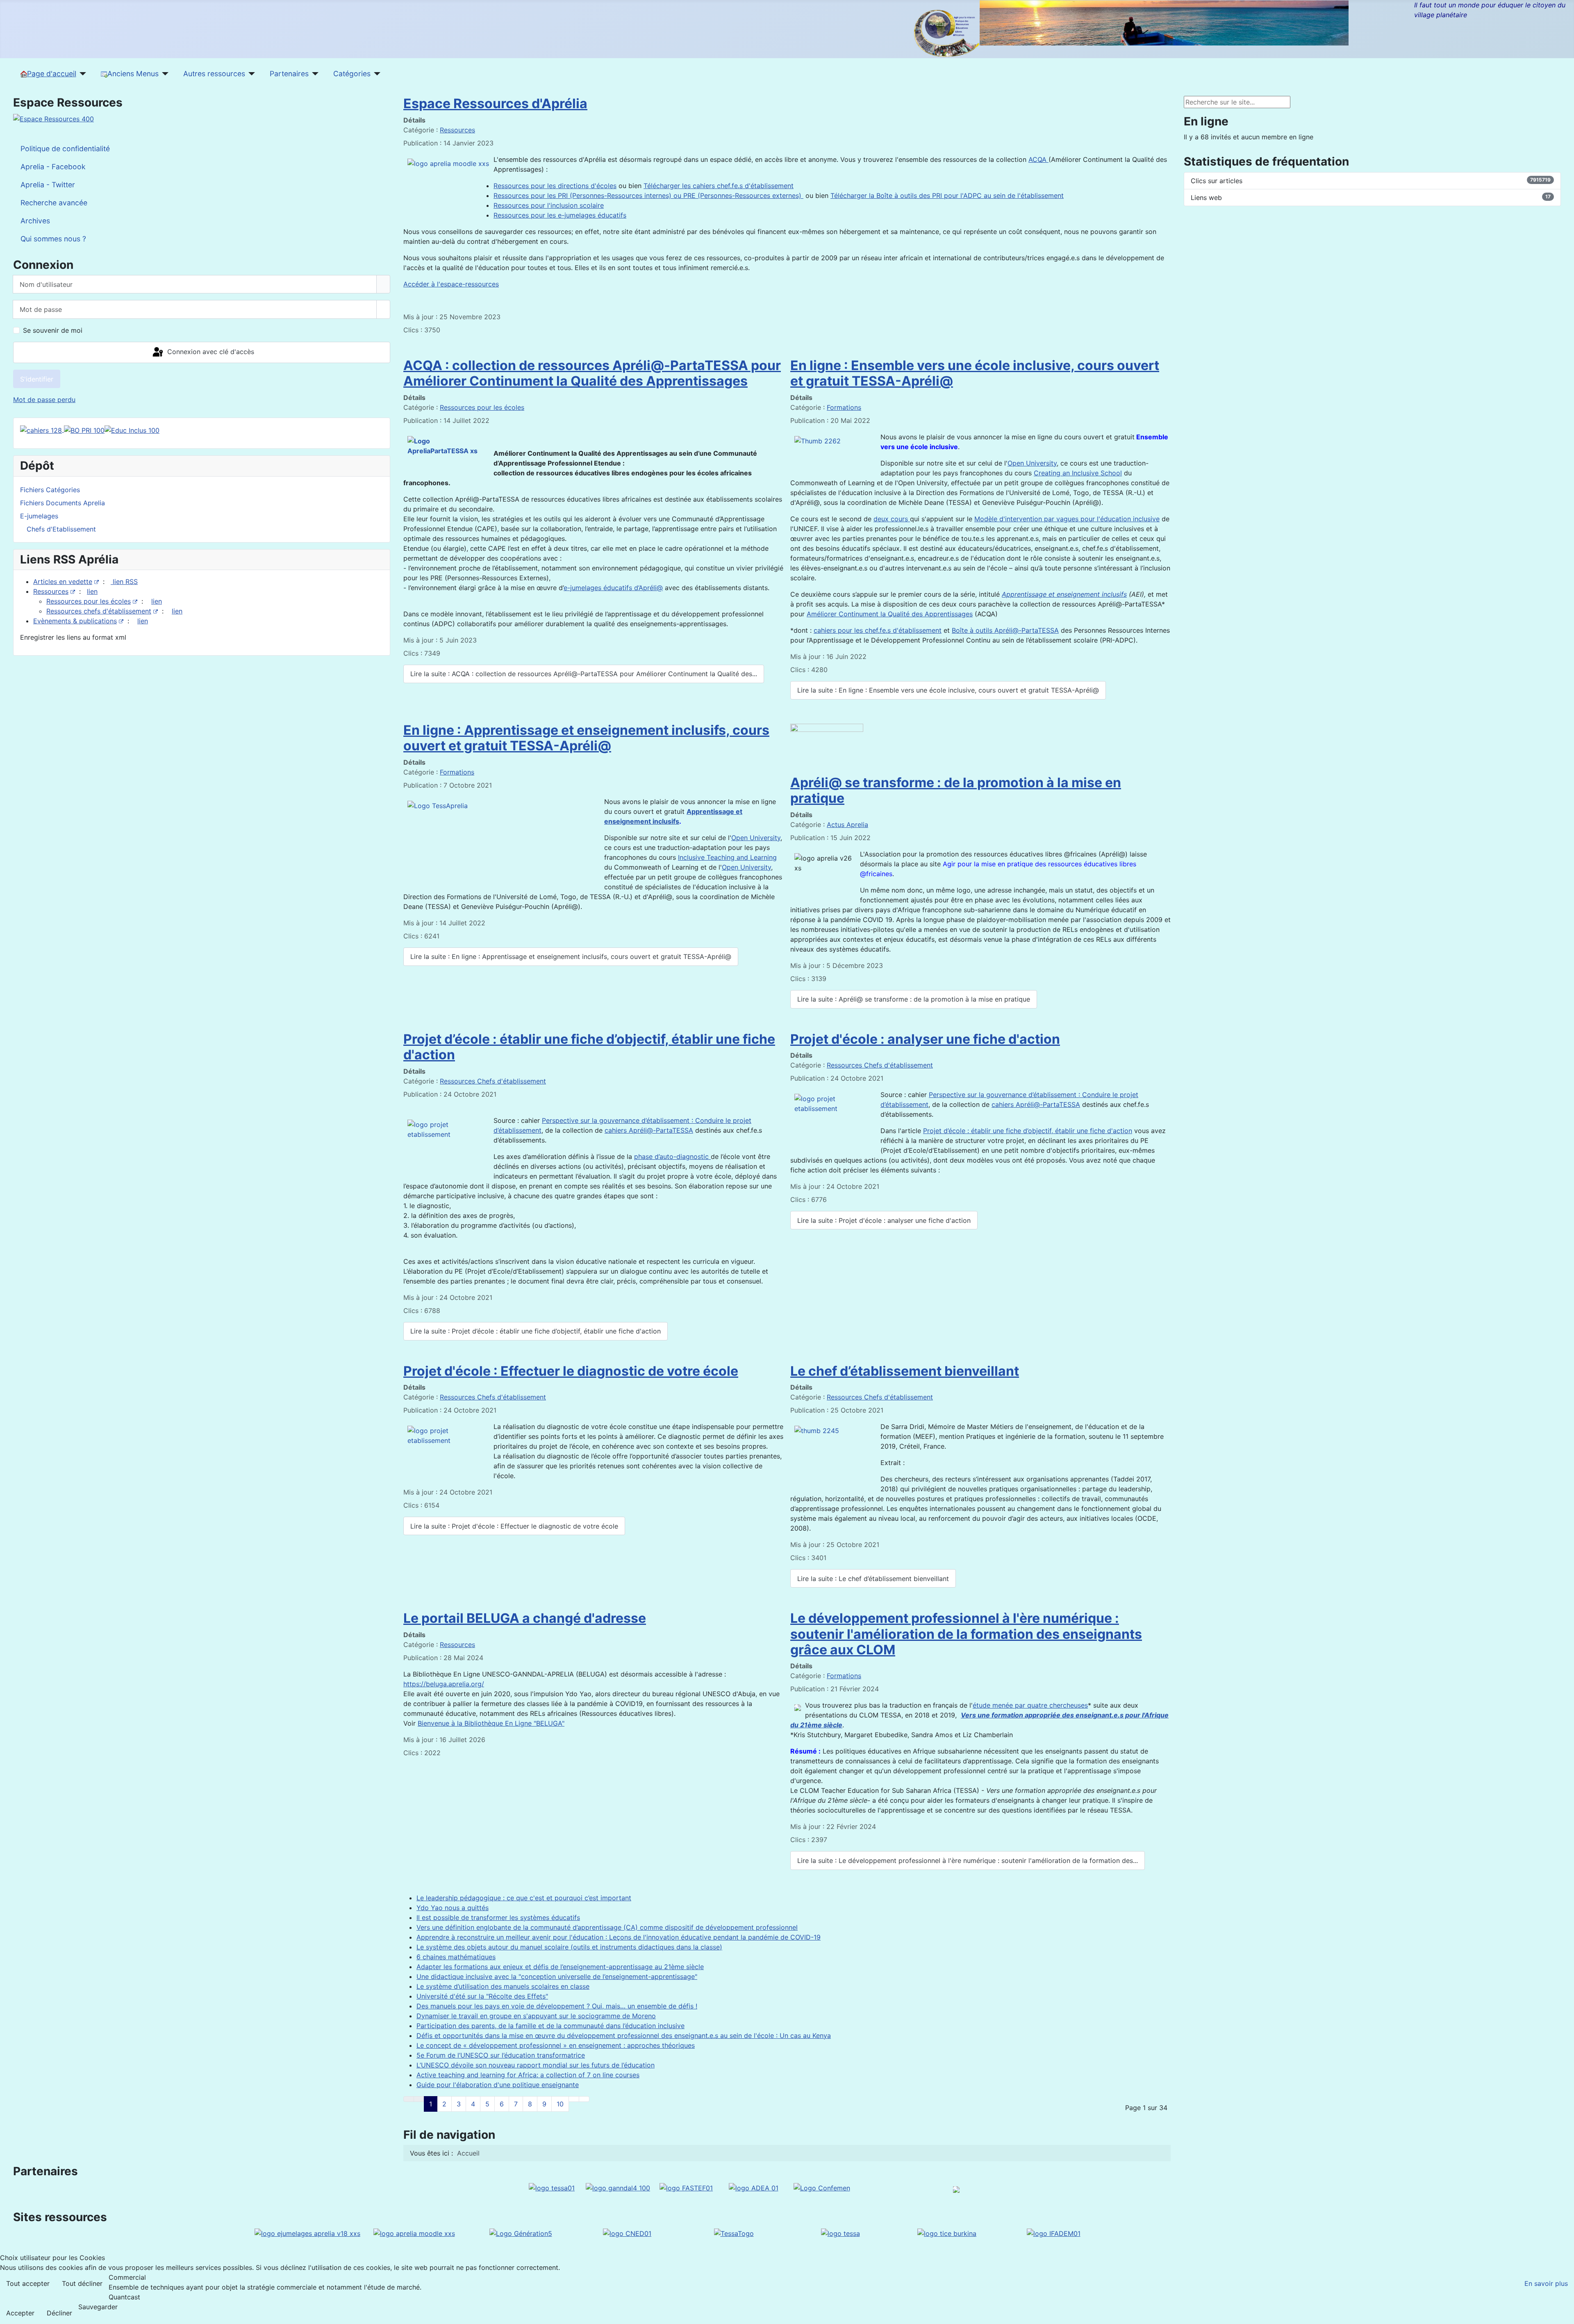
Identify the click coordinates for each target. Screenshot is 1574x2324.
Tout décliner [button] (82, 2283)
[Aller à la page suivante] (574, 2099)
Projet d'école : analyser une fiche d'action (925, 1039)
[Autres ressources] (250, 74)
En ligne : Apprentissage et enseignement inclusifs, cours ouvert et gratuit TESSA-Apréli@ (586, 738)
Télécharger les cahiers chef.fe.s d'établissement (719, 186)
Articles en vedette (63, 582)
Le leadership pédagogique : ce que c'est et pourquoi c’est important (524, 1898)
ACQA (1038, 159)
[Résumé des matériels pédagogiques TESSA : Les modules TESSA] (840, 2233)
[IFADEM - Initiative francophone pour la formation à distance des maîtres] (1054, 2233)
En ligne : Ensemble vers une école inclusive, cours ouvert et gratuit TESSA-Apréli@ (975, 373)
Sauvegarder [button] (98, 2307)
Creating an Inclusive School (1078, 473)
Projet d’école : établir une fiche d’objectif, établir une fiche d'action (589, 1047)
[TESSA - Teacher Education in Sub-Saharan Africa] (552, 2187)
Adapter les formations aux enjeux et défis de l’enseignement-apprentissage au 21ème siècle (560, 1967)
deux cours (892, 519)
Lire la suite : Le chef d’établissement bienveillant (873, 1579)
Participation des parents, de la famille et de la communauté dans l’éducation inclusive (550, 2026)
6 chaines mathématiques (456, 1957)
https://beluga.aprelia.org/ (444, 1684)
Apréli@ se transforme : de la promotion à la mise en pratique (956, 790)
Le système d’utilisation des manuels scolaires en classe (503, 1986)
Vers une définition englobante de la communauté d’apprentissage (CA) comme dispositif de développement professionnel (607, 1927)
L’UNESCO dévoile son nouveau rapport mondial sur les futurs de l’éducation (536, 2065)
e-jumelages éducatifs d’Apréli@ (613, 588)
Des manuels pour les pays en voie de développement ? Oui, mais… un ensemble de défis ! (557, 2006)
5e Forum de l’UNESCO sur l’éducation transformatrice (501, 2055)
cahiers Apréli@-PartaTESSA (649, 1130)
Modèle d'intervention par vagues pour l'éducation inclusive (1067, 519)
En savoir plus (1546, 2283)
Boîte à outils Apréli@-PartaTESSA (1005, 630)
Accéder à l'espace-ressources (451, 284)
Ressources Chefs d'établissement (493, 1081)
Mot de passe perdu (44, 400)
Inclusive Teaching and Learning (727, 857)
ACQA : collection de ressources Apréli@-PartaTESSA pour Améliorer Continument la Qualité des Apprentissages (592, 373)
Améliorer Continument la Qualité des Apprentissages (890, 614)
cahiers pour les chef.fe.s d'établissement (878, 630)
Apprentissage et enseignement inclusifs (1064, 594)
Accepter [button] (20, 2313)
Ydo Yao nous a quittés (453, 1908)
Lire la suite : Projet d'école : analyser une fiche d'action (884, 1220)
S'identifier (37, 379)
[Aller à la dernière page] (584, 2099)
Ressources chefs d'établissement (99, 611)
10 (560, 2104)
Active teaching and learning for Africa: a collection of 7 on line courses (528, 2075)
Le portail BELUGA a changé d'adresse (525, 1618)
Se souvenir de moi (53, 330)
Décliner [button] (59, 2313)
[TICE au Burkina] (947, 2233)
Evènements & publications (75, 621)
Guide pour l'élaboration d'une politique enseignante (498, 2085)
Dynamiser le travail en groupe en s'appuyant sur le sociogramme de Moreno (536, 2016)
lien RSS (124, 582)
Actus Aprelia (847, 825)
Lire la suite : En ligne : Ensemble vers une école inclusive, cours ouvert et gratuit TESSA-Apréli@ (948, 690)
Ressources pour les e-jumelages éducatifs (560, 215)
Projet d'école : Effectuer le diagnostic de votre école (571, 1371)
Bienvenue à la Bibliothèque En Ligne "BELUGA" (491, 1723)
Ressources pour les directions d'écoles (555, 186)
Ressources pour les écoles (89, 601)
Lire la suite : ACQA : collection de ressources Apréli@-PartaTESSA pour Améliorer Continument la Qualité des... (584, 674)
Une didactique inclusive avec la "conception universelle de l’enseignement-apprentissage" (557, 1976)
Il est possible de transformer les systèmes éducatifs (498, 1917)
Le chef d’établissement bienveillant (905, 1371)
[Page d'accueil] (81, 74)
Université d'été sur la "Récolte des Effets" (482, 1996)
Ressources (51, 591)
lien (92, 591)
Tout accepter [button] (28, 2283)
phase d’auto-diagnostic (672, 1156)
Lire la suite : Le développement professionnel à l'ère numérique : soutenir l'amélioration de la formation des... (968, 1861)
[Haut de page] (1564, 2314)
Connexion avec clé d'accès (210, 352)
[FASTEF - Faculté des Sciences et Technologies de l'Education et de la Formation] (686, 2187)
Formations (844, 407)
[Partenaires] (314, 74)
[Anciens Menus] (164, 74)
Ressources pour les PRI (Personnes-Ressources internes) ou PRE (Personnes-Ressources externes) (648, 195)
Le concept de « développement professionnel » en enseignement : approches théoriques (556, 2045)
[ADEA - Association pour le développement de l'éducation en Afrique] (754, 2187)
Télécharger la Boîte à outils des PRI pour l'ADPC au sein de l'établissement (947, 195)
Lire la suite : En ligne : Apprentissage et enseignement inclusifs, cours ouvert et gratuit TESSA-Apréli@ (571, 956)
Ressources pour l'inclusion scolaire (549, 205)
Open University (1032, 463)
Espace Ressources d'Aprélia (495, 103)
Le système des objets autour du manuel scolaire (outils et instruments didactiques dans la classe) (569, 1947)
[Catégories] (376, 74)
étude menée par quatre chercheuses (1030, 1705)
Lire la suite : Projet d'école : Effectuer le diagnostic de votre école (514, 1526)
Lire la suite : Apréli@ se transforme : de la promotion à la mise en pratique (914, 999)
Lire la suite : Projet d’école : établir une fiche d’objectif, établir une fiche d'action (536, 1331)
